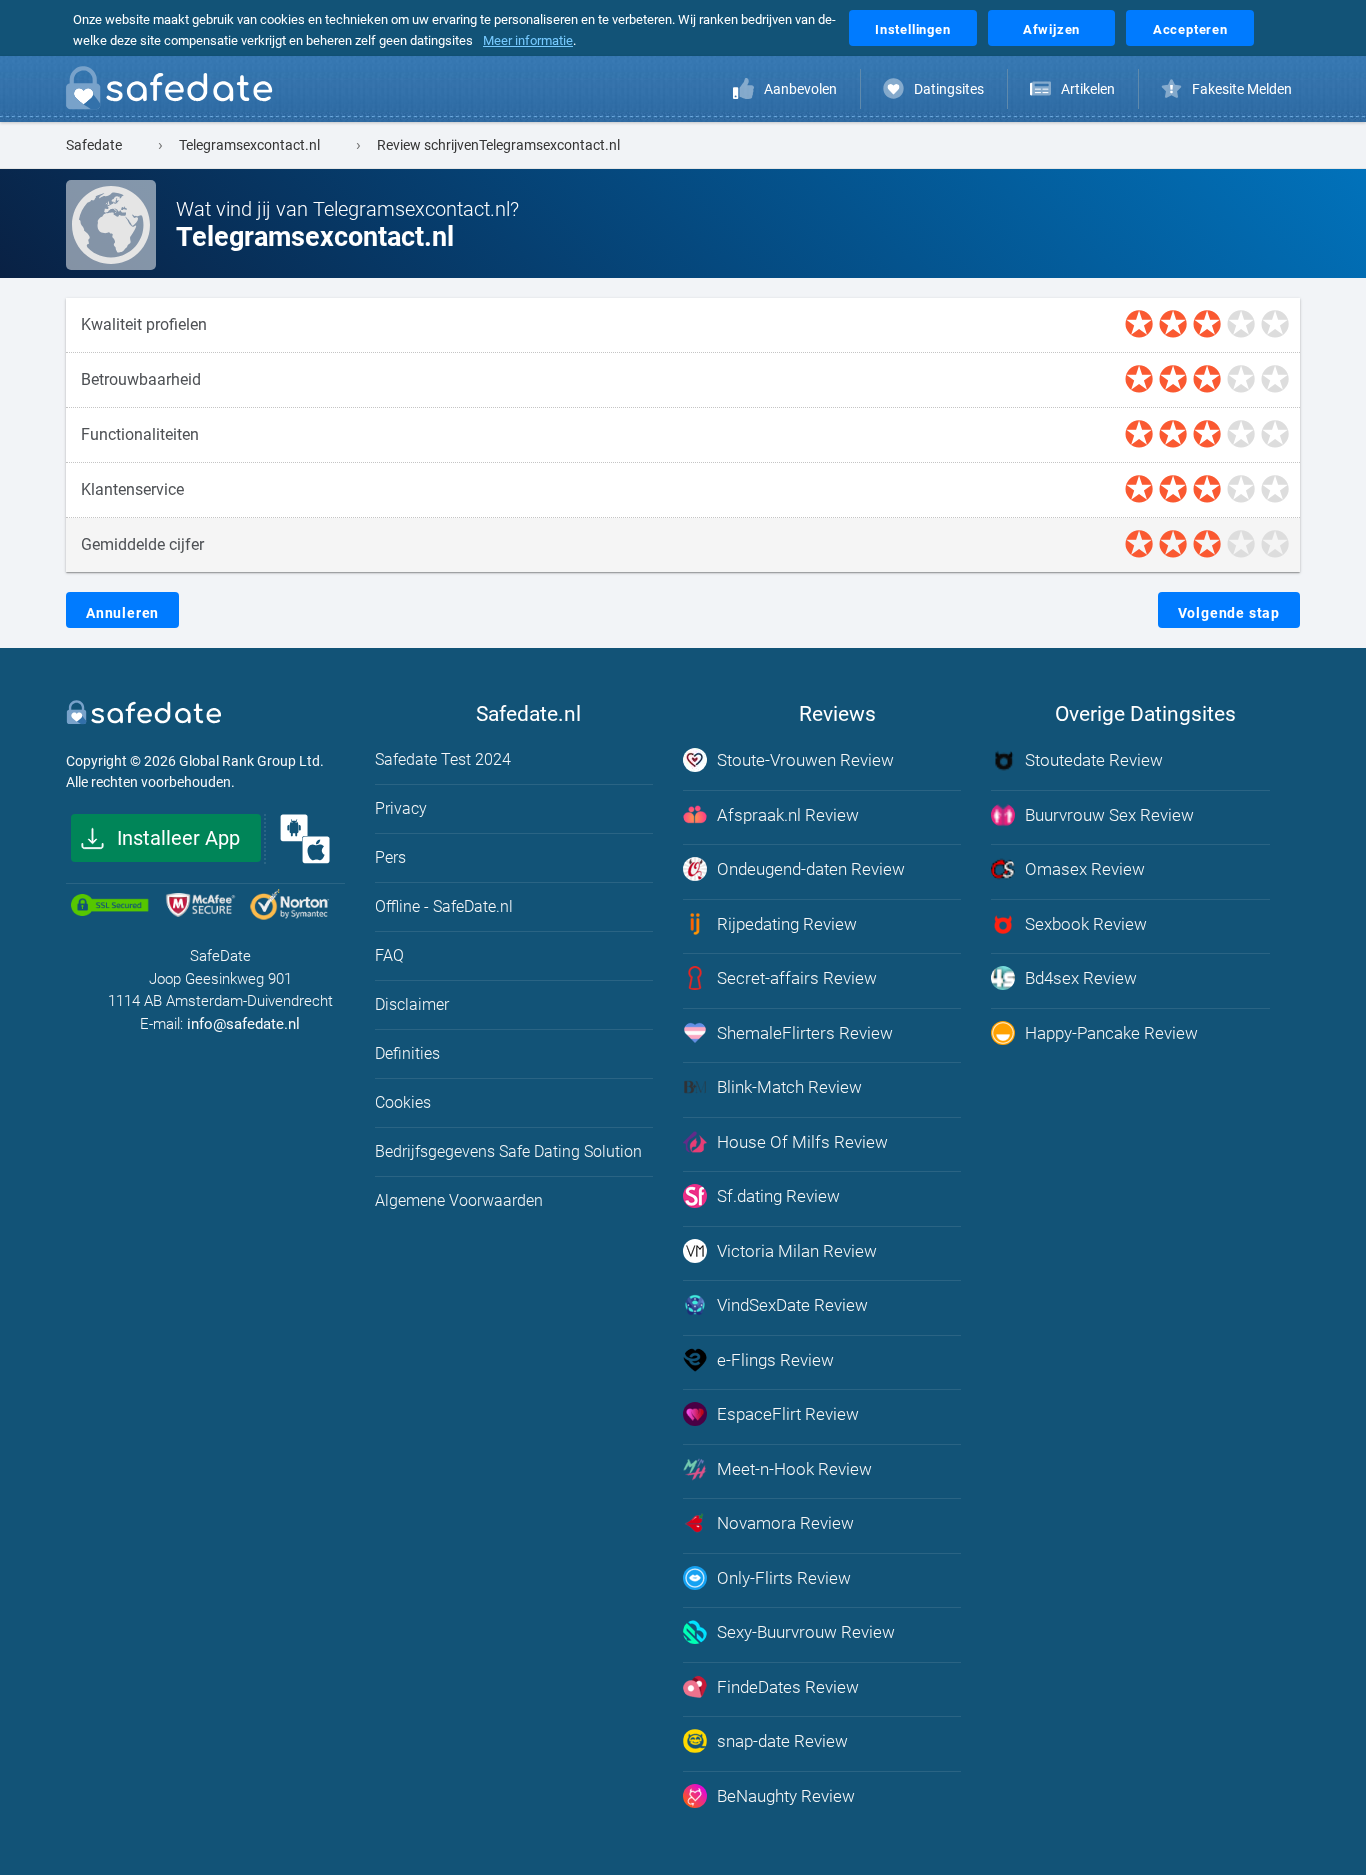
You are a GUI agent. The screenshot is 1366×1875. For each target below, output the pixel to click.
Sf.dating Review (778, 1196)
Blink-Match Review (789, 1087)
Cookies (403, 1102)
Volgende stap (1229, 613)
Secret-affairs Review (797, 978)
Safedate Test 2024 (443, 759)
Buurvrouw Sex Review (1109, 815)
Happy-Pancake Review (1111, 1033)
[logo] (175, 92)
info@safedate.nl (243, 1024)
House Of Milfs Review (802, 1142)
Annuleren (122, 613)
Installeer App (178, 838)
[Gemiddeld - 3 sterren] (1207, 325)
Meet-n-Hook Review (794, 1469)
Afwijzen (1051, 29)
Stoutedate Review (1094, 760)
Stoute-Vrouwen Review (805, 760)
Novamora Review (785, 1523)
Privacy (401, 808)
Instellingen (913, 29)
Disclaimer (412, 1004)
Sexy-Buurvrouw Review (806, 1632)
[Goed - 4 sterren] (1241, 325)
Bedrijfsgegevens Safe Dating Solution (508, 1151)
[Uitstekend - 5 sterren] (1275, 325)
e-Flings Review (775, 1360)
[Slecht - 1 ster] (1139, 325)
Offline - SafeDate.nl (444, 906)
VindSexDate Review (792, 1305)
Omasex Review (1085, 869)
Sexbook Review (1086, 924)
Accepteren (1190, 29)
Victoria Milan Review (797, 1251)
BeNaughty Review (786, 1796)
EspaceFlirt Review (788, 1414)
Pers (390, 857)
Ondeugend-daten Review (811, 869)
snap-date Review (782, 1741)
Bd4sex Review (1081, 978)
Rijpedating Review (787, 924)
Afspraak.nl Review (788, 815)
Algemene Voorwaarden (459, 1200)
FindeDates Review (788, 1687)
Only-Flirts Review (784, 1578)
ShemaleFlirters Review (805, 1033)
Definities (407, 1053)
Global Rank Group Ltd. (251, 761)
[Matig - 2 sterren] (1173, 325)
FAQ (389, 955)
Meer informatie (528, 40)
